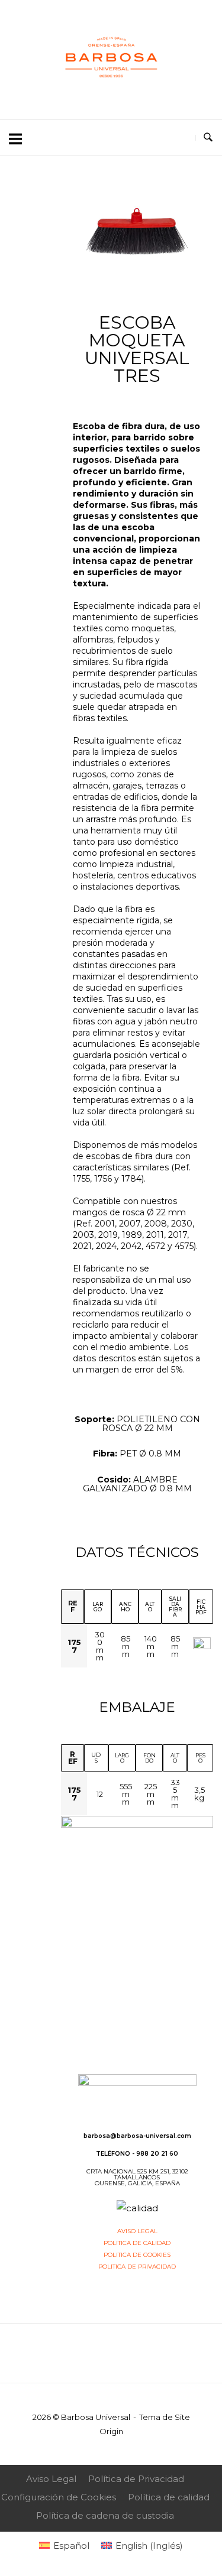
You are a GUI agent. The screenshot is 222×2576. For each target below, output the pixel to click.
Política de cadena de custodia (105, 2515)
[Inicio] (111, 93)
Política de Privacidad (136, 2479)
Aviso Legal (51, 2479)
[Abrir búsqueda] (208, 138)
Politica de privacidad (137, 2267)
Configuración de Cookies (59, 2497)
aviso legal (137, 2231)
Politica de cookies (137, 2255)
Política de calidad (169, 2497)
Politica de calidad (137, 2243)
